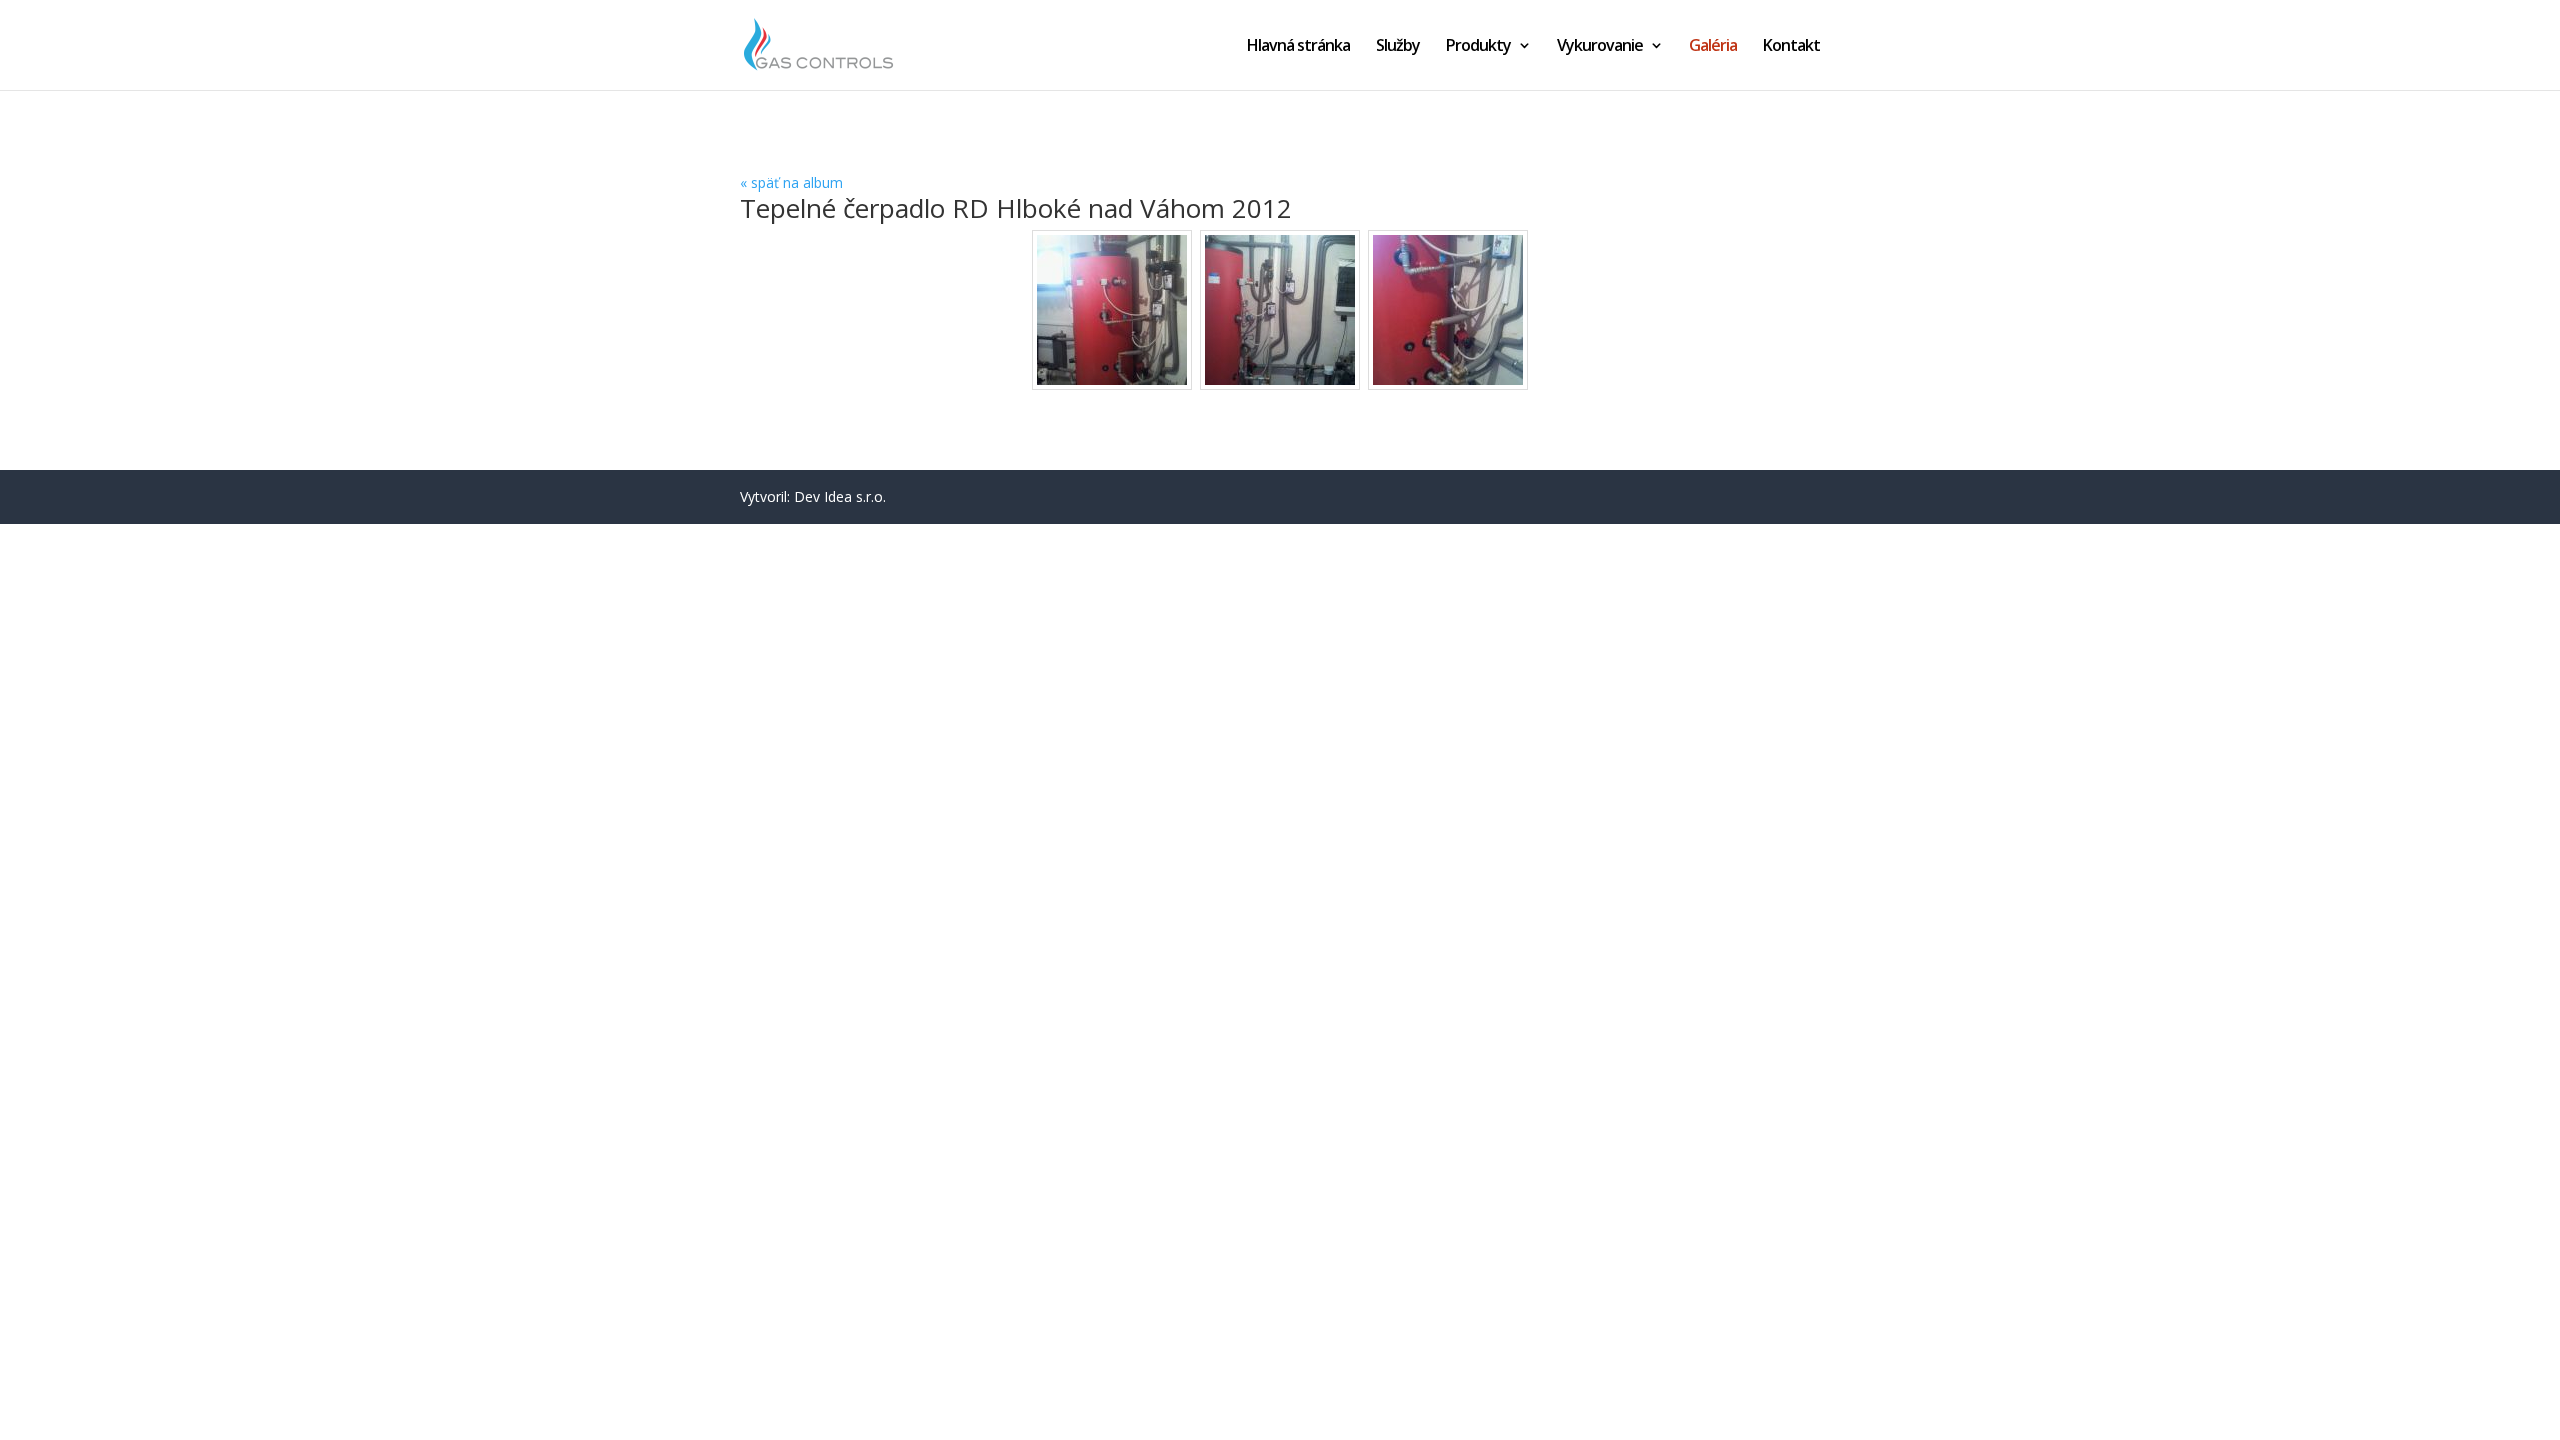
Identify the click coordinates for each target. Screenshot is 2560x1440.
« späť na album (791, 182)
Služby (1398, 47)
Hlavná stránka (1298, 47)
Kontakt (1791, 47)
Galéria (1713, 47)
